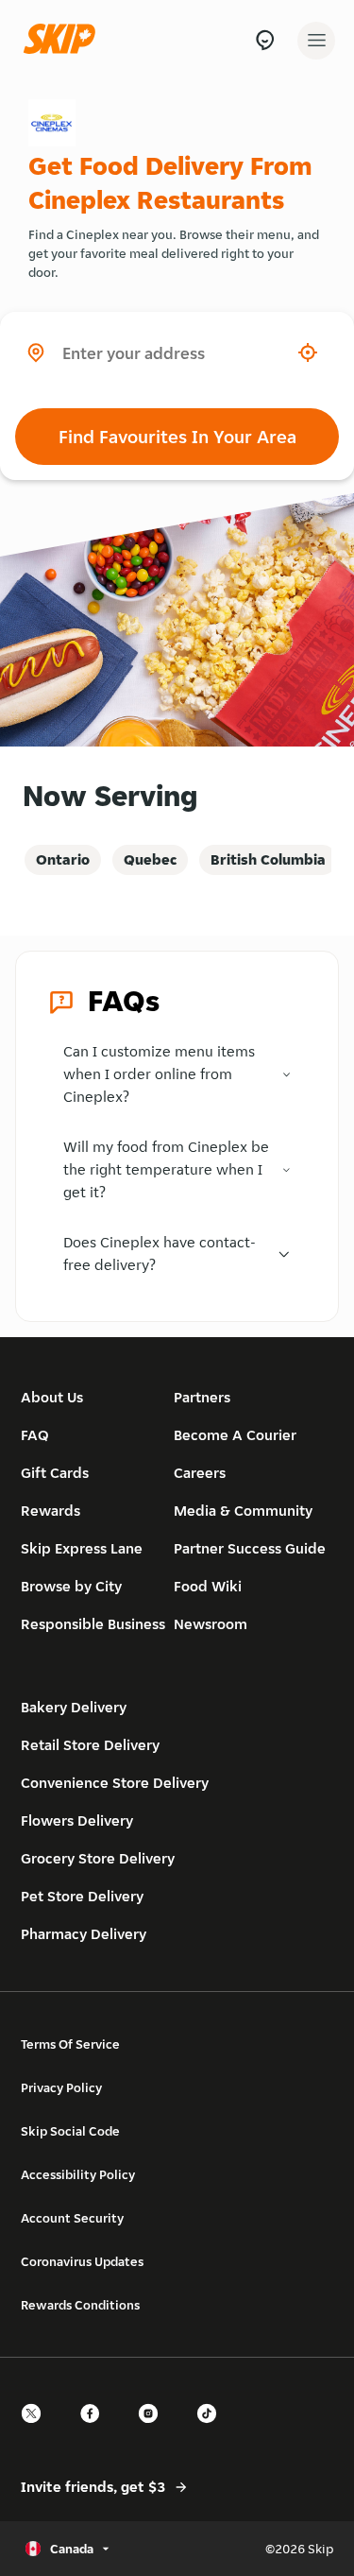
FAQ (35, 1435)
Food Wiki (208, 1586)
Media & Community (243, 1511)
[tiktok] (212, 2430)
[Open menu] (316, 41)
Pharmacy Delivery (84, 1934)
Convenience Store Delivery (115, 1783)
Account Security (72, 2218)
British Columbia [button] (268, 859)
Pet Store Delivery (82, 1896)
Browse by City (71, 1586)
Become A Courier (235, 1435)
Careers (200, 1473)
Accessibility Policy (78, 2174)
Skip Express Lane (82, 1548)
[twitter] (37, 2430)
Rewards (51, 1511)
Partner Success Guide (250, 1548)
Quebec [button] (150, 859)
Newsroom (211, 1624)
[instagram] (154, 2430)
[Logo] (64, 40)
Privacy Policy (61, 2087)
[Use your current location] (308, 352)
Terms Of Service (70, 2044)
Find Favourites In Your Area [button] (177, 437)
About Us (52, 1397)
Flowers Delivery (77, 1820)
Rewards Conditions (80, 2305)
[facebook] (95, 2430)
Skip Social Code (70, 2131)
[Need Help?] (265, 40)
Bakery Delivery (74, 1707)
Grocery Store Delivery (98, 1858)
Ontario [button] (63, 859)
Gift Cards (55, 1473)
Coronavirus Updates (82, 2261)
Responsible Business (93, 1624)
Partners (202, 1397)
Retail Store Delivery (90, 1745)
